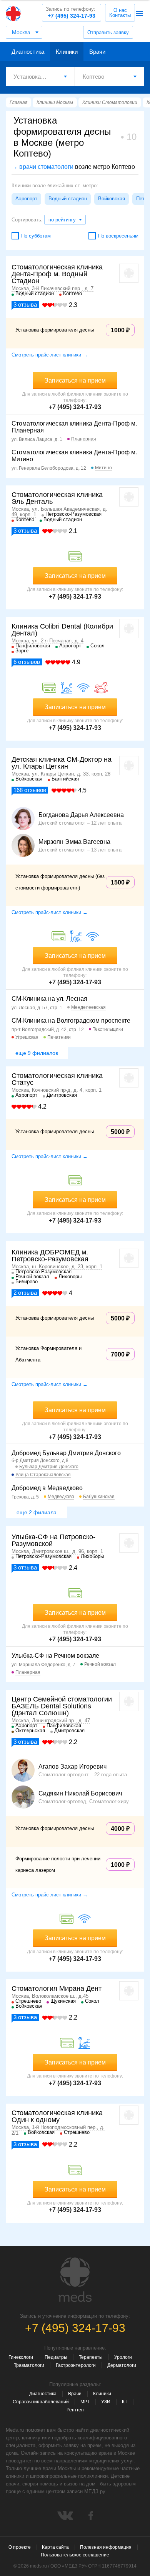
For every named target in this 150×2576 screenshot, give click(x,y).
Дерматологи (122, 2365)
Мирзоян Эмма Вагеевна (74, 842)
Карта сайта (55, 2547)
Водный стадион (68, 199)
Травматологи (29, 2365)
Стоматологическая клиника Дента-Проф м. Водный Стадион (57, 274)
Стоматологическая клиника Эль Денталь (57, 498)
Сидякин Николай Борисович (80, 1794)
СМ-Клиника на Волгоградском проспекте (71, 1021)
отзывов (27, 662)
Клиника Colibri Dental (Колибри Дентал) (62, 630)
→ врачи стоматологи (42, 167)
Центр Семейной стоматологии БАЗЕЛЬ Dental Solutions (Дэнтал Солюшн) (62, 1706)
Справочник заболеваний (41, 2402)
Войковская (112, 199)
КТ (125, 2402)
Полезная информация (106, 2547)
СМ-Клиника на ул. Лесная (49, 999)
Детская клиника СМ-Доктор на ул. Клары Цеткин (62, 763)
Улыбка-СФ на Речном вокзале (55, 1656)
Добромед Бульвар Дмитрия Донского (66, 1453)
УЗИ (106, 2402)
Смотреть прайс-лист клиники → (50, 355)
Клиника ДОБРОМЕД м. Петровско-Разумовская (50, 1256)
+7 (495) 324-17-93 (71, 12)
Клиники (67, 52)
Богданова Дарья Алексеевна (81, 815)
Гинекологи (21, 2357)
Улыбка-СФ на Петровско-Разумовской (53, 1540)
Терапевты (91, 2357)
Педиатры (56, 2357)
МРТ (85, 2402)
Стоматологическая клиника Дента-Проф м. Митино (74, 456)
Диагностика (28, 52)
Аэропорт (26, 199)
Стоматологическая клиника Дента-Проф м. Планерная (74, 427)
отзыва (25, 304)
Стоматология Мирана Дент (57, 1989)
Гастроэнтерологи (76, 2365)
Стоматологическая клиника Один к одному (57, 2116)
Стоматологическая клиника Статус (57, 1079)
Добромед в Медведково (47, 1488)
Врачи (97, 52)
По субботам (36, 236)
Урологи (123, 2357)
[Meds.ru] (75, 2280)
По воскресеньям (118, 236)
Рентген (75, 2410)
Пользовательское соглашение (75, 2555)
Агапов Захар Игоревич (72, 1767)
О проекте (20, 2547)
